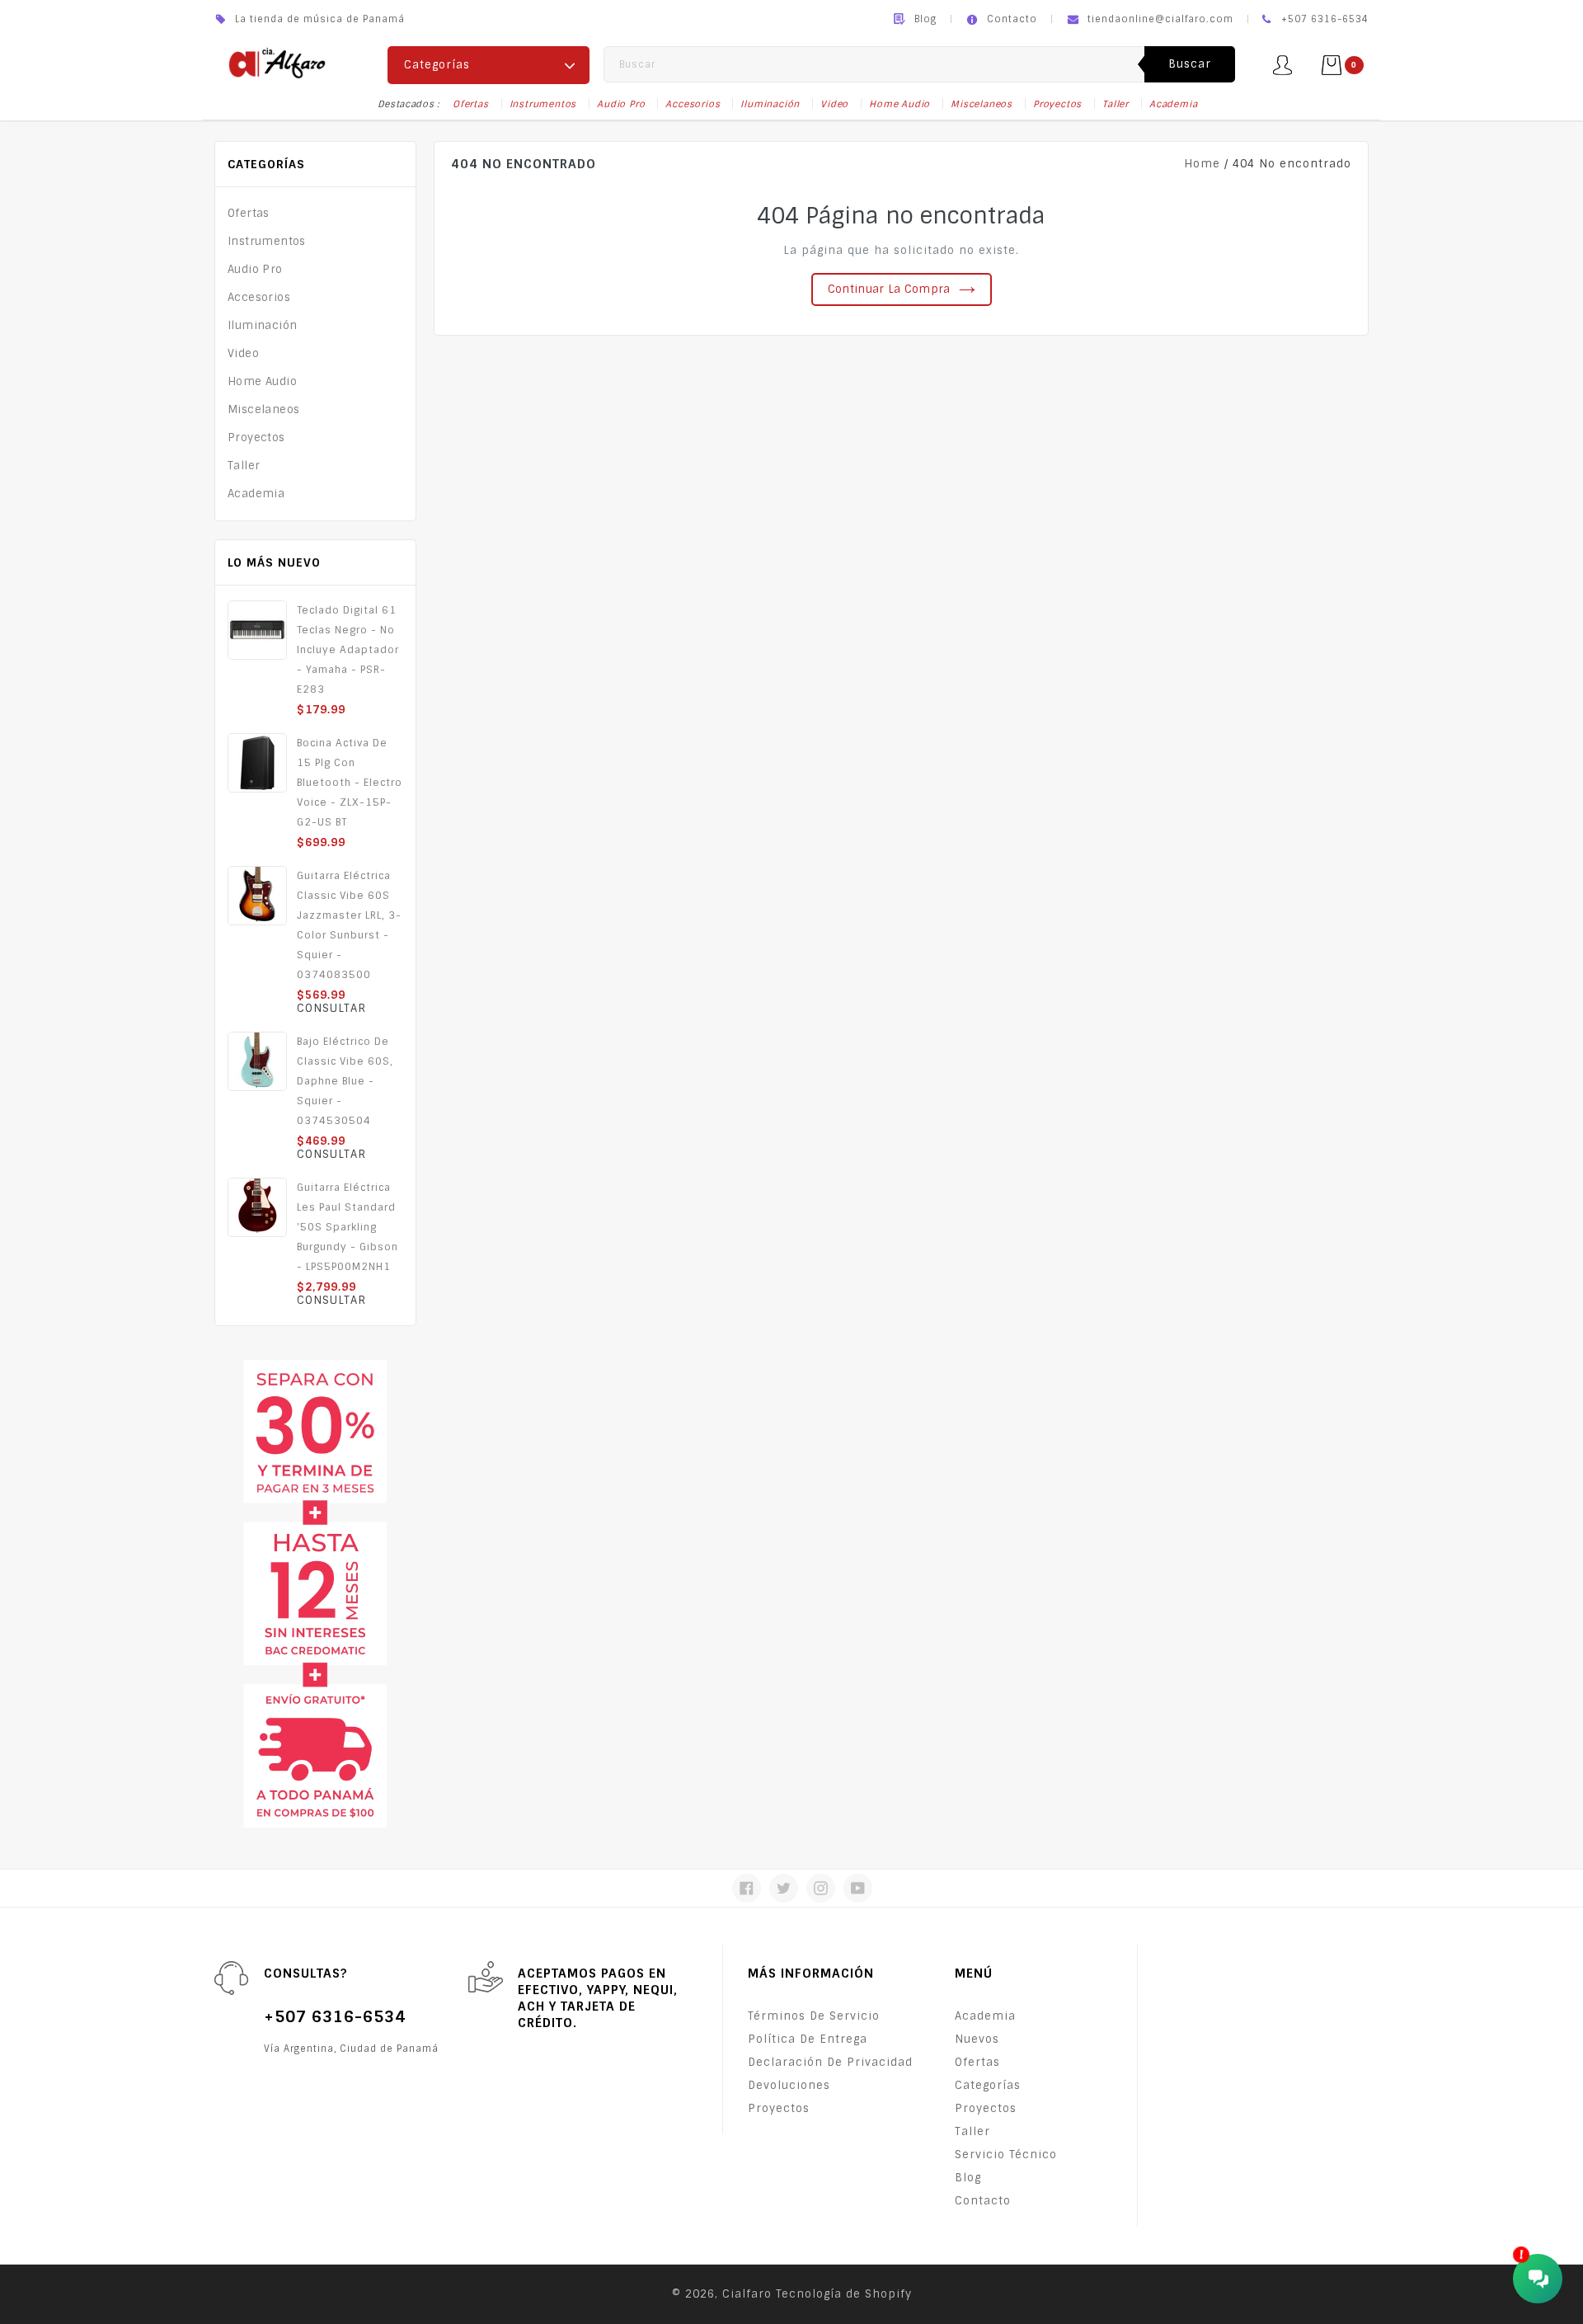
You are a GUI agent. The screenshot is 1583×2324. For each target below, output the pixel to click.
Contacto (1012, 19)
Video (834, 104)
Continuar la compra (889, 289)
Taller (1116, 104)
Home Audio (900, 104)
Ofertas (471, 104)
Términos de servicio (814, 2016)
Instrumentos (543, 104)
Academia (1173, 104)
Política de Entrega (808, 2039)
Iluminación (770, 104)
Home (1202, 164)
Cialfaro (747, 2294)
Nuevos (977, 2039)
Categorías (988, 2085)
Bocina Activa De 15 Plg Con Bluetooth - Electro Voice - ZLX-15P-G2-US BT (350, 783)
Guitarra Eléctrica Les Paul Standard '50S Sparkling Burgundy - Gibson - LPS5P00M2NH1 (348, 1227)
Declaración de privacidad (830, 2062)
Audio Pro (621, 104)
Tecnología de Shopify (844, 2294)
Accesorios (693, 104)
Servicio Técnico (1006, 2155)
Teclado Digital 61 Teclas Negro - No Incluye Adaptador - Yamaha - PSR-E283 (348, 650)
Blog (925, 19)
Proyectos (1057, 104)
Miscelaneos (982, 104)
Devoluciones (789, 2085)
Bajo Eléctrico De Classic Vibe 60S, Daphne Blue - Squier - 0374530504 (345, 1081)
